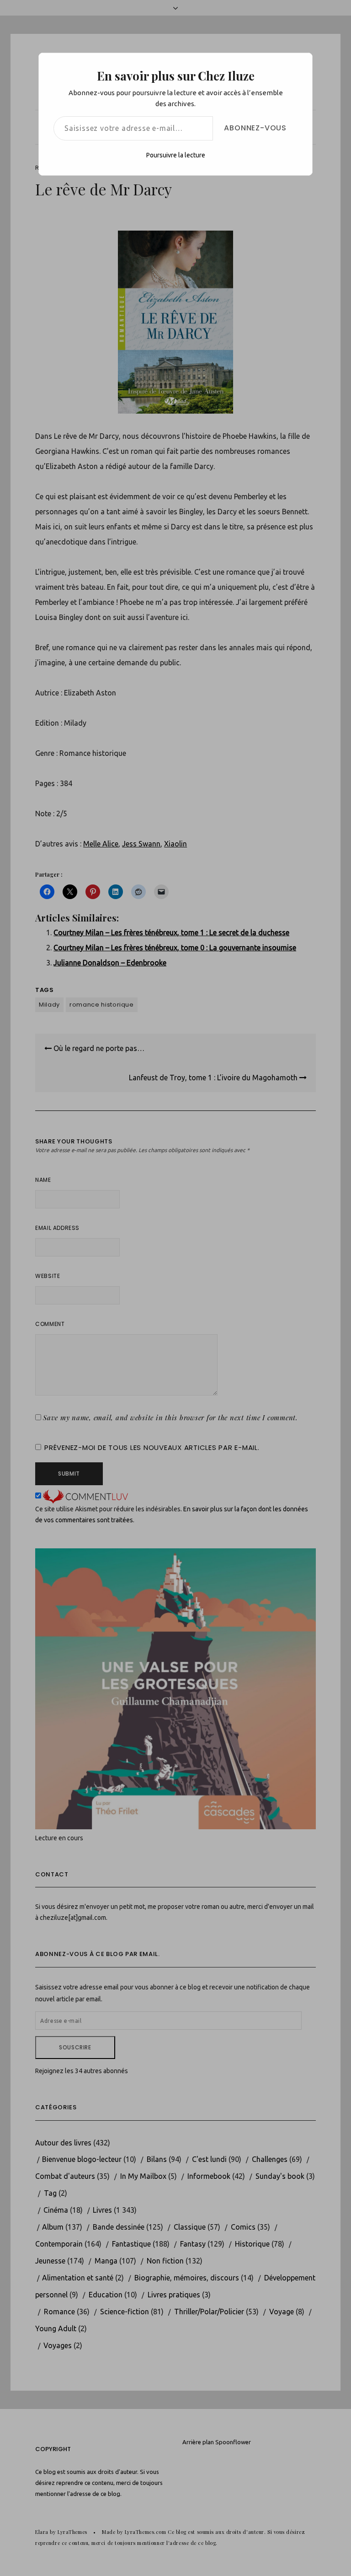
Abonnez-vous (255, 128)
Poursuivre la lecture (176, 155)
